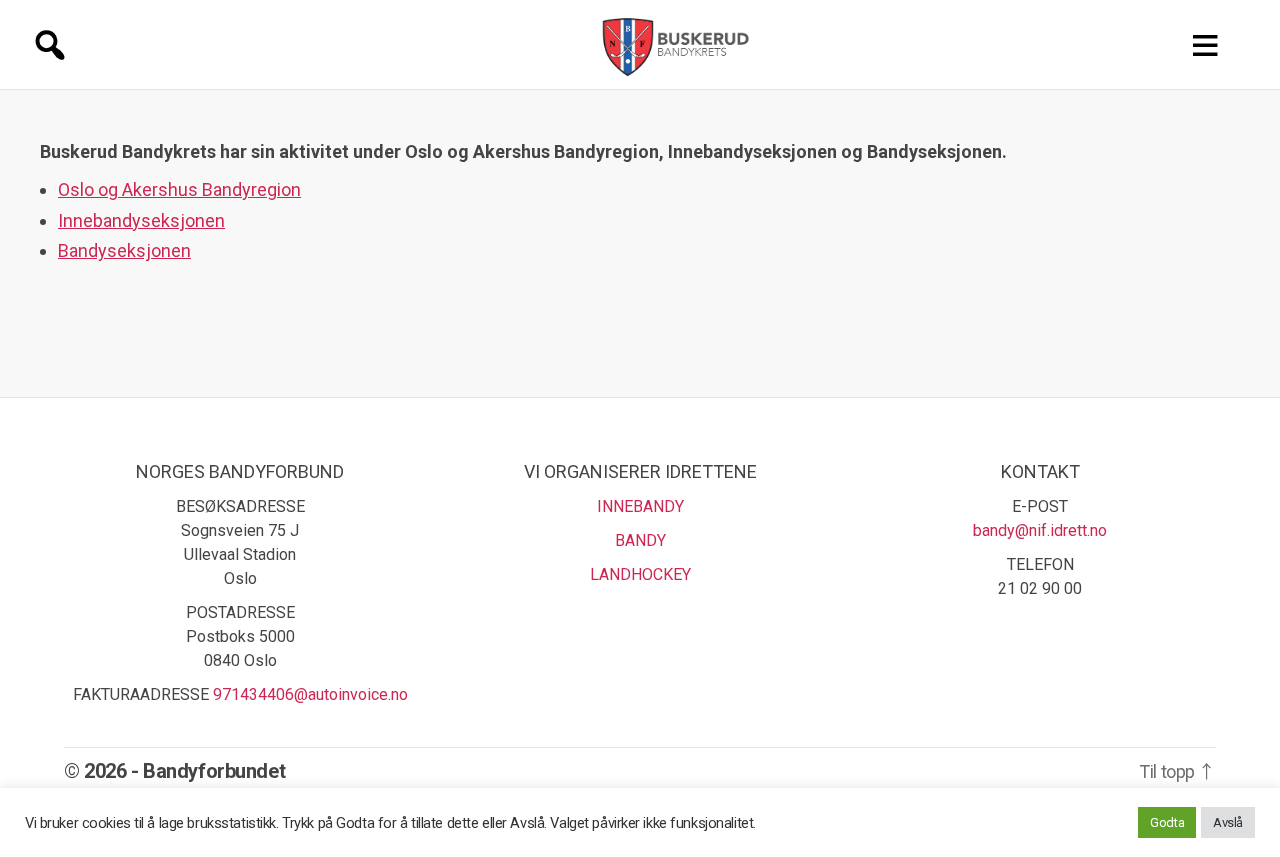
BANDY (640, 540)
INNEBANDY (640, 506)
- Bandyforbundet (208, 771)
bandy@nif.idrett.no (1040, 530)
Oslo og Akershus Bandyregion (179, 189)
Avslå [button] (1228, 822)
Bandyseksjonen (124, 250)
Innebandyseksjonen (141, 220)
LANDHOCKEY (640, 574)
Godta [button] (1167, 822)
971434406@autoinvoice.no (310, 694)
